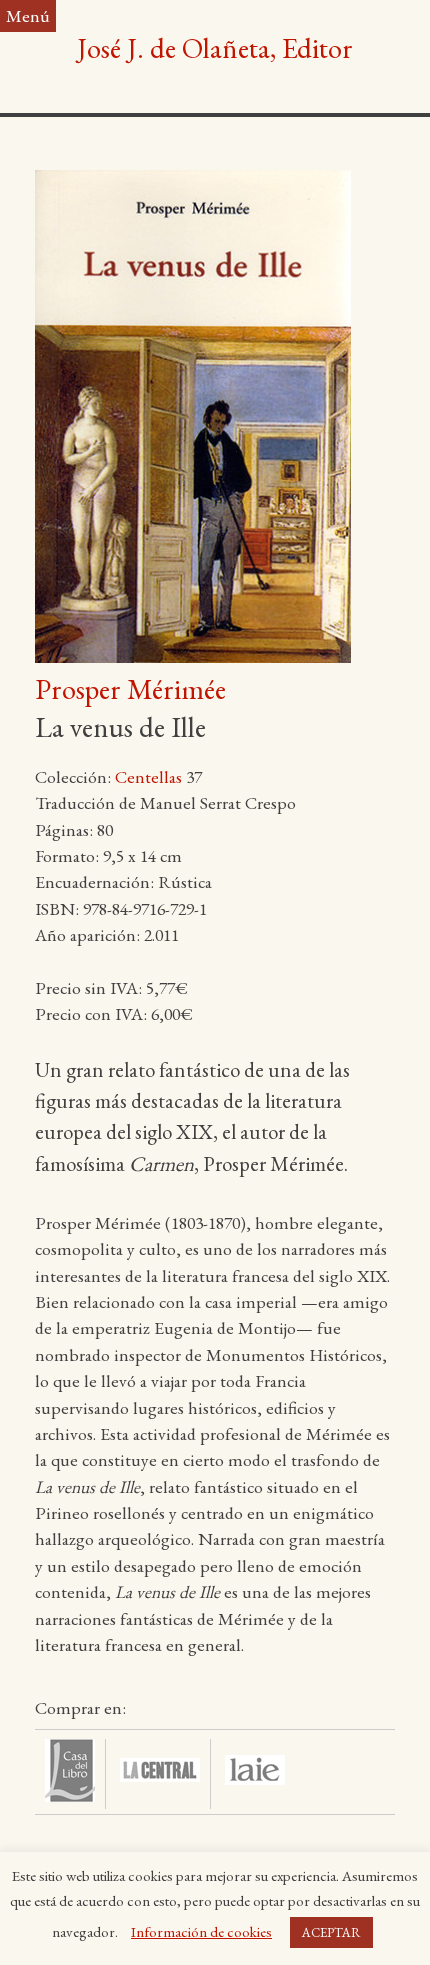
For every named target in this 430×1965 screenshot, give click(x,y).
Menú (28, 15)
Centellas (148, 776)
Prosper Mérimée (130, 689)
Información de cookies (201, 1931)
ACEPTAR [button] (331, 1932)
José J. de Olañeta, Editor (215, 48)
